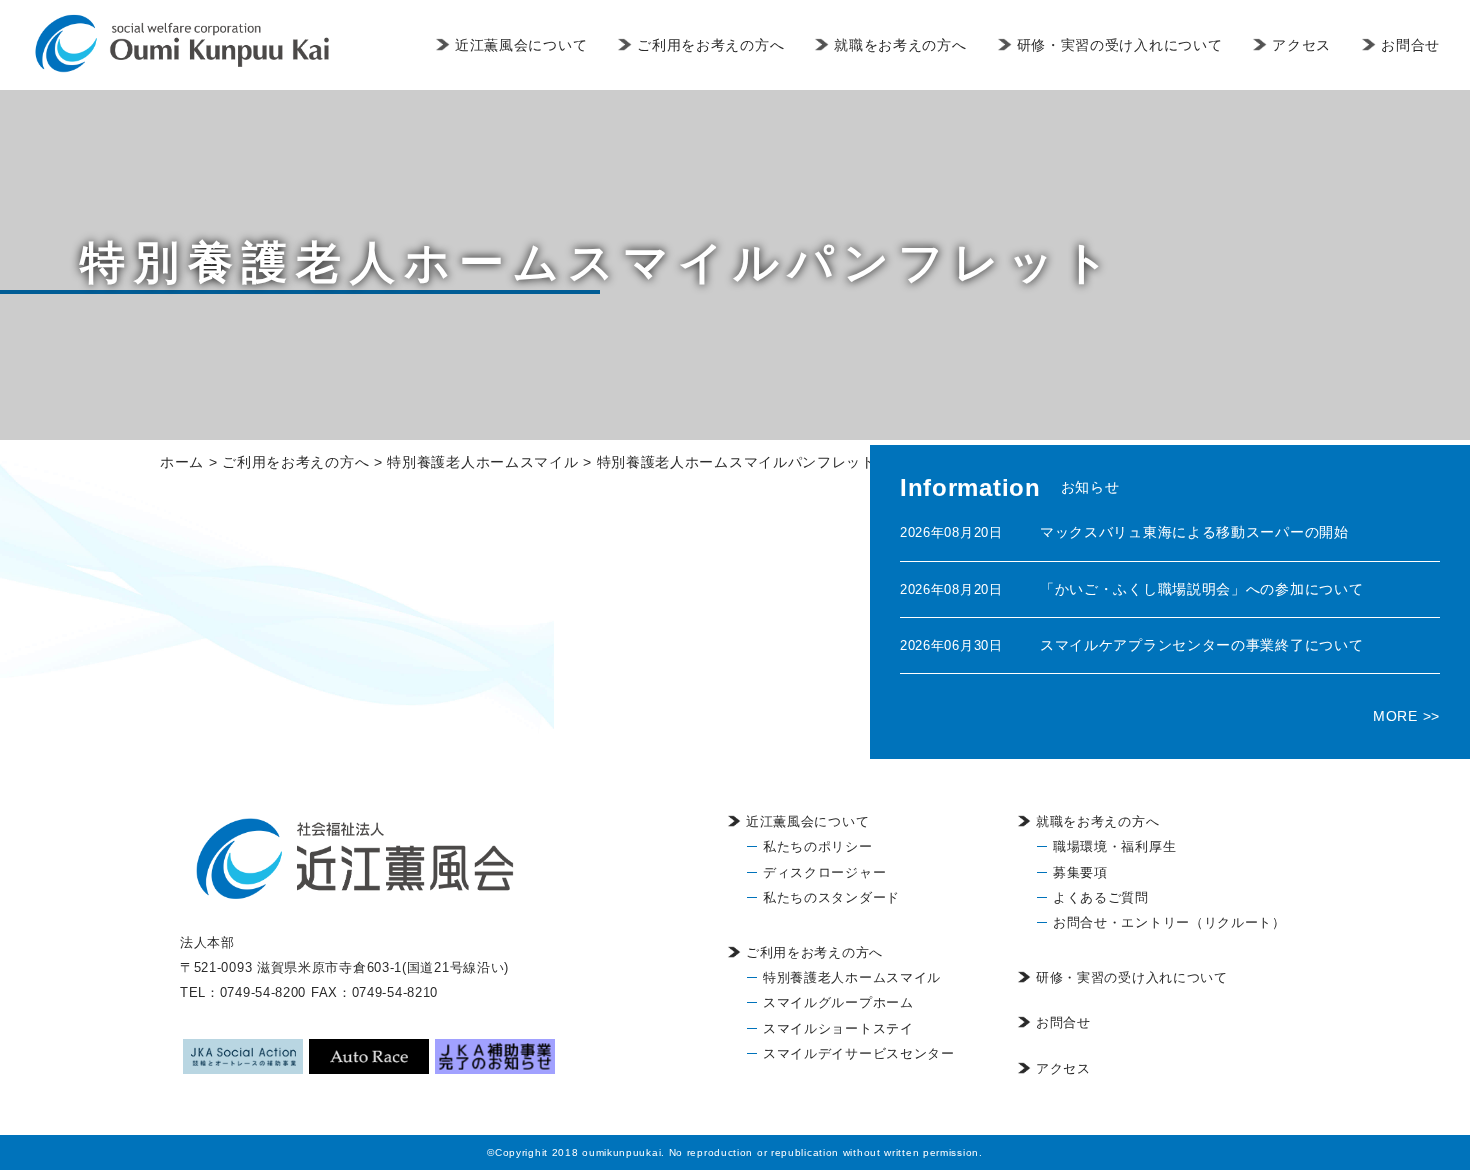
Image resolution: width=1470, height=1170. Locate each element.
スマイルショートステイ (838, 1028)
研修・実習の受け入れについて (1120, 45)
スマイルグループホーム (838, 1002)
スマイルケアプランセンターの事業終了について (1201, 645)
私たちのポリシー (818, 846)
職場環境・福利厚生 (1114, 846)
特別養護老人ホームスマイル (852, 977)
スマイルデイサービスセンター (859, 1053)
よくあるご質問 (1101, 897)
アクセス (1301, 45)
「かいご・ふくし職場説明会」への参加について (1201, 589)
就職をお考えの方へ (900, 45)
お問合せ (1410, 45)
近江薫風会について (521, 45)
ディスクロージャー (824, 872)
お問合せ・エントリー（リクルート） (1169, 922)
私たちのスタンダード (831, 897)
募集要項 (1080, 872)
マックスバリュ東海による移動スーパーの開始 (1194, 532)
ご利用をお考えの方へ (710, 45)
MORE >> (1406, 716)
